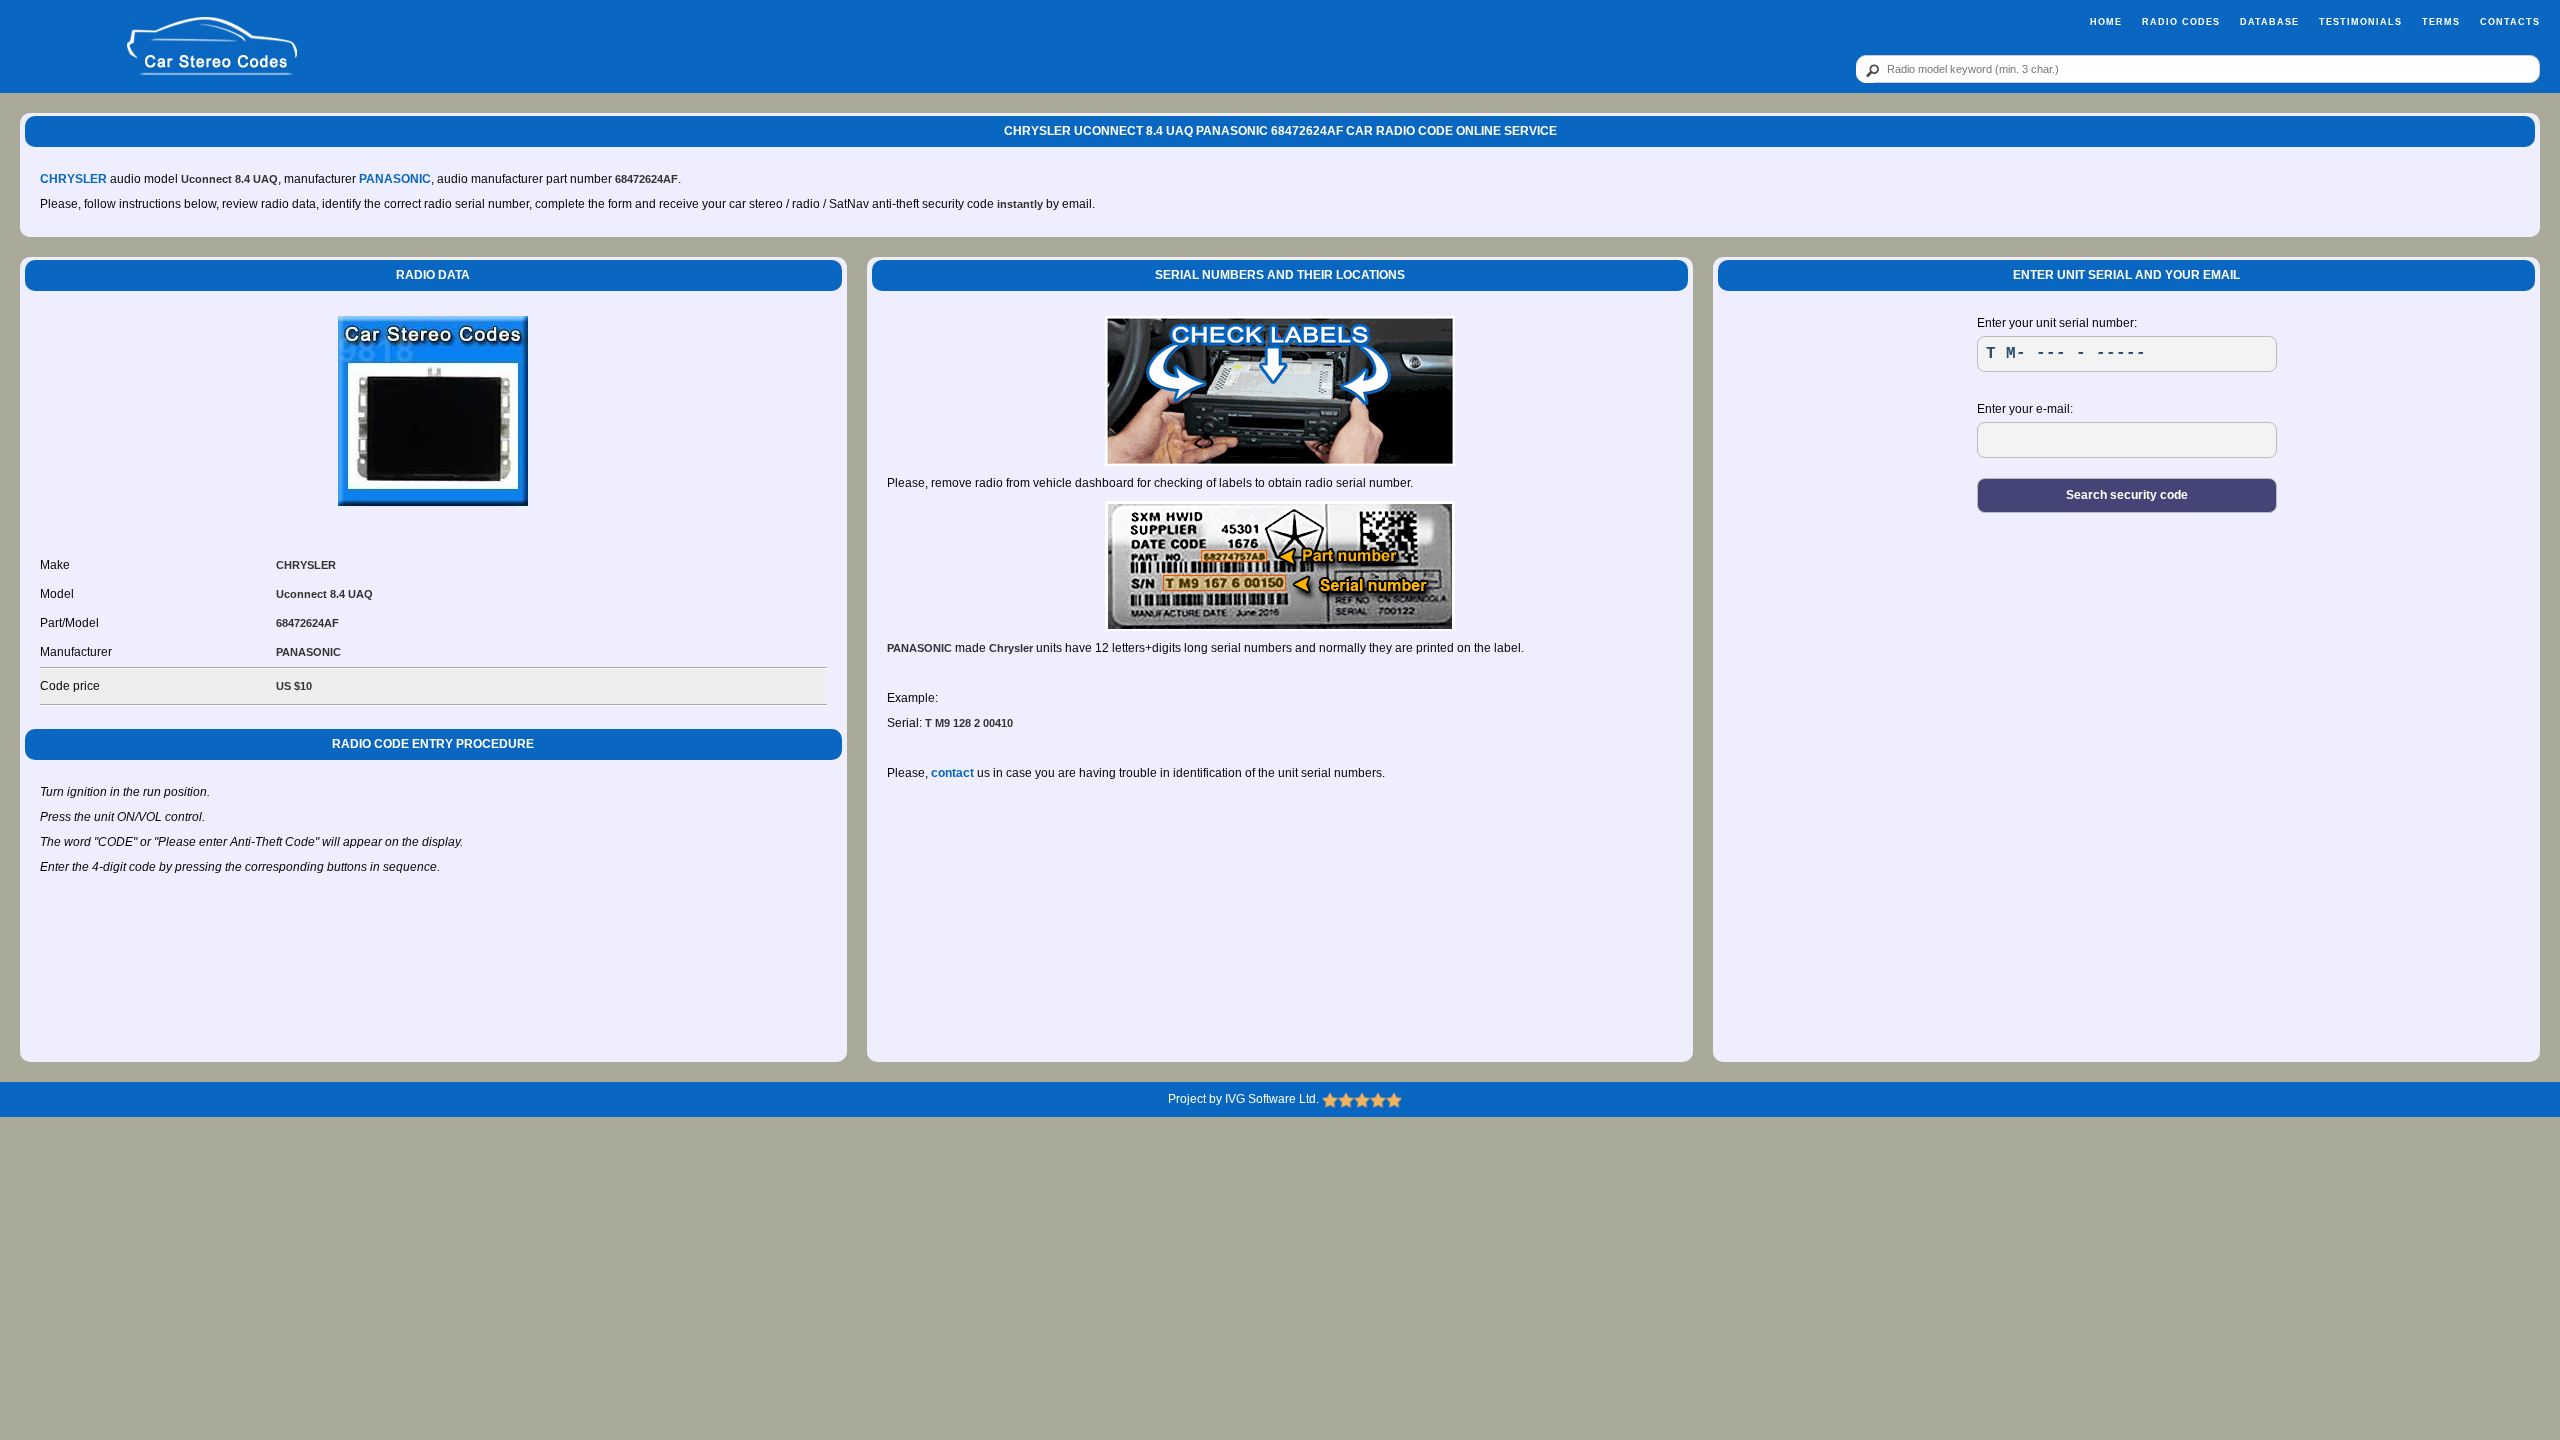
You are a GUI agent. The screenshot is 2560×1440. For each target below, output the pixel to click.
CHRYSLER (73, 179)
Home (2106, 22)
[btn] (1869, 70)
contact (952, 773)
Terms (2441, 22)
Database (2269, 22)
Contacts (2510, 22)
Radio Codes (2181, 22)
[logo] (212, 47)
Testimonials (2360, 22)
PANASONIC (395, 179)
